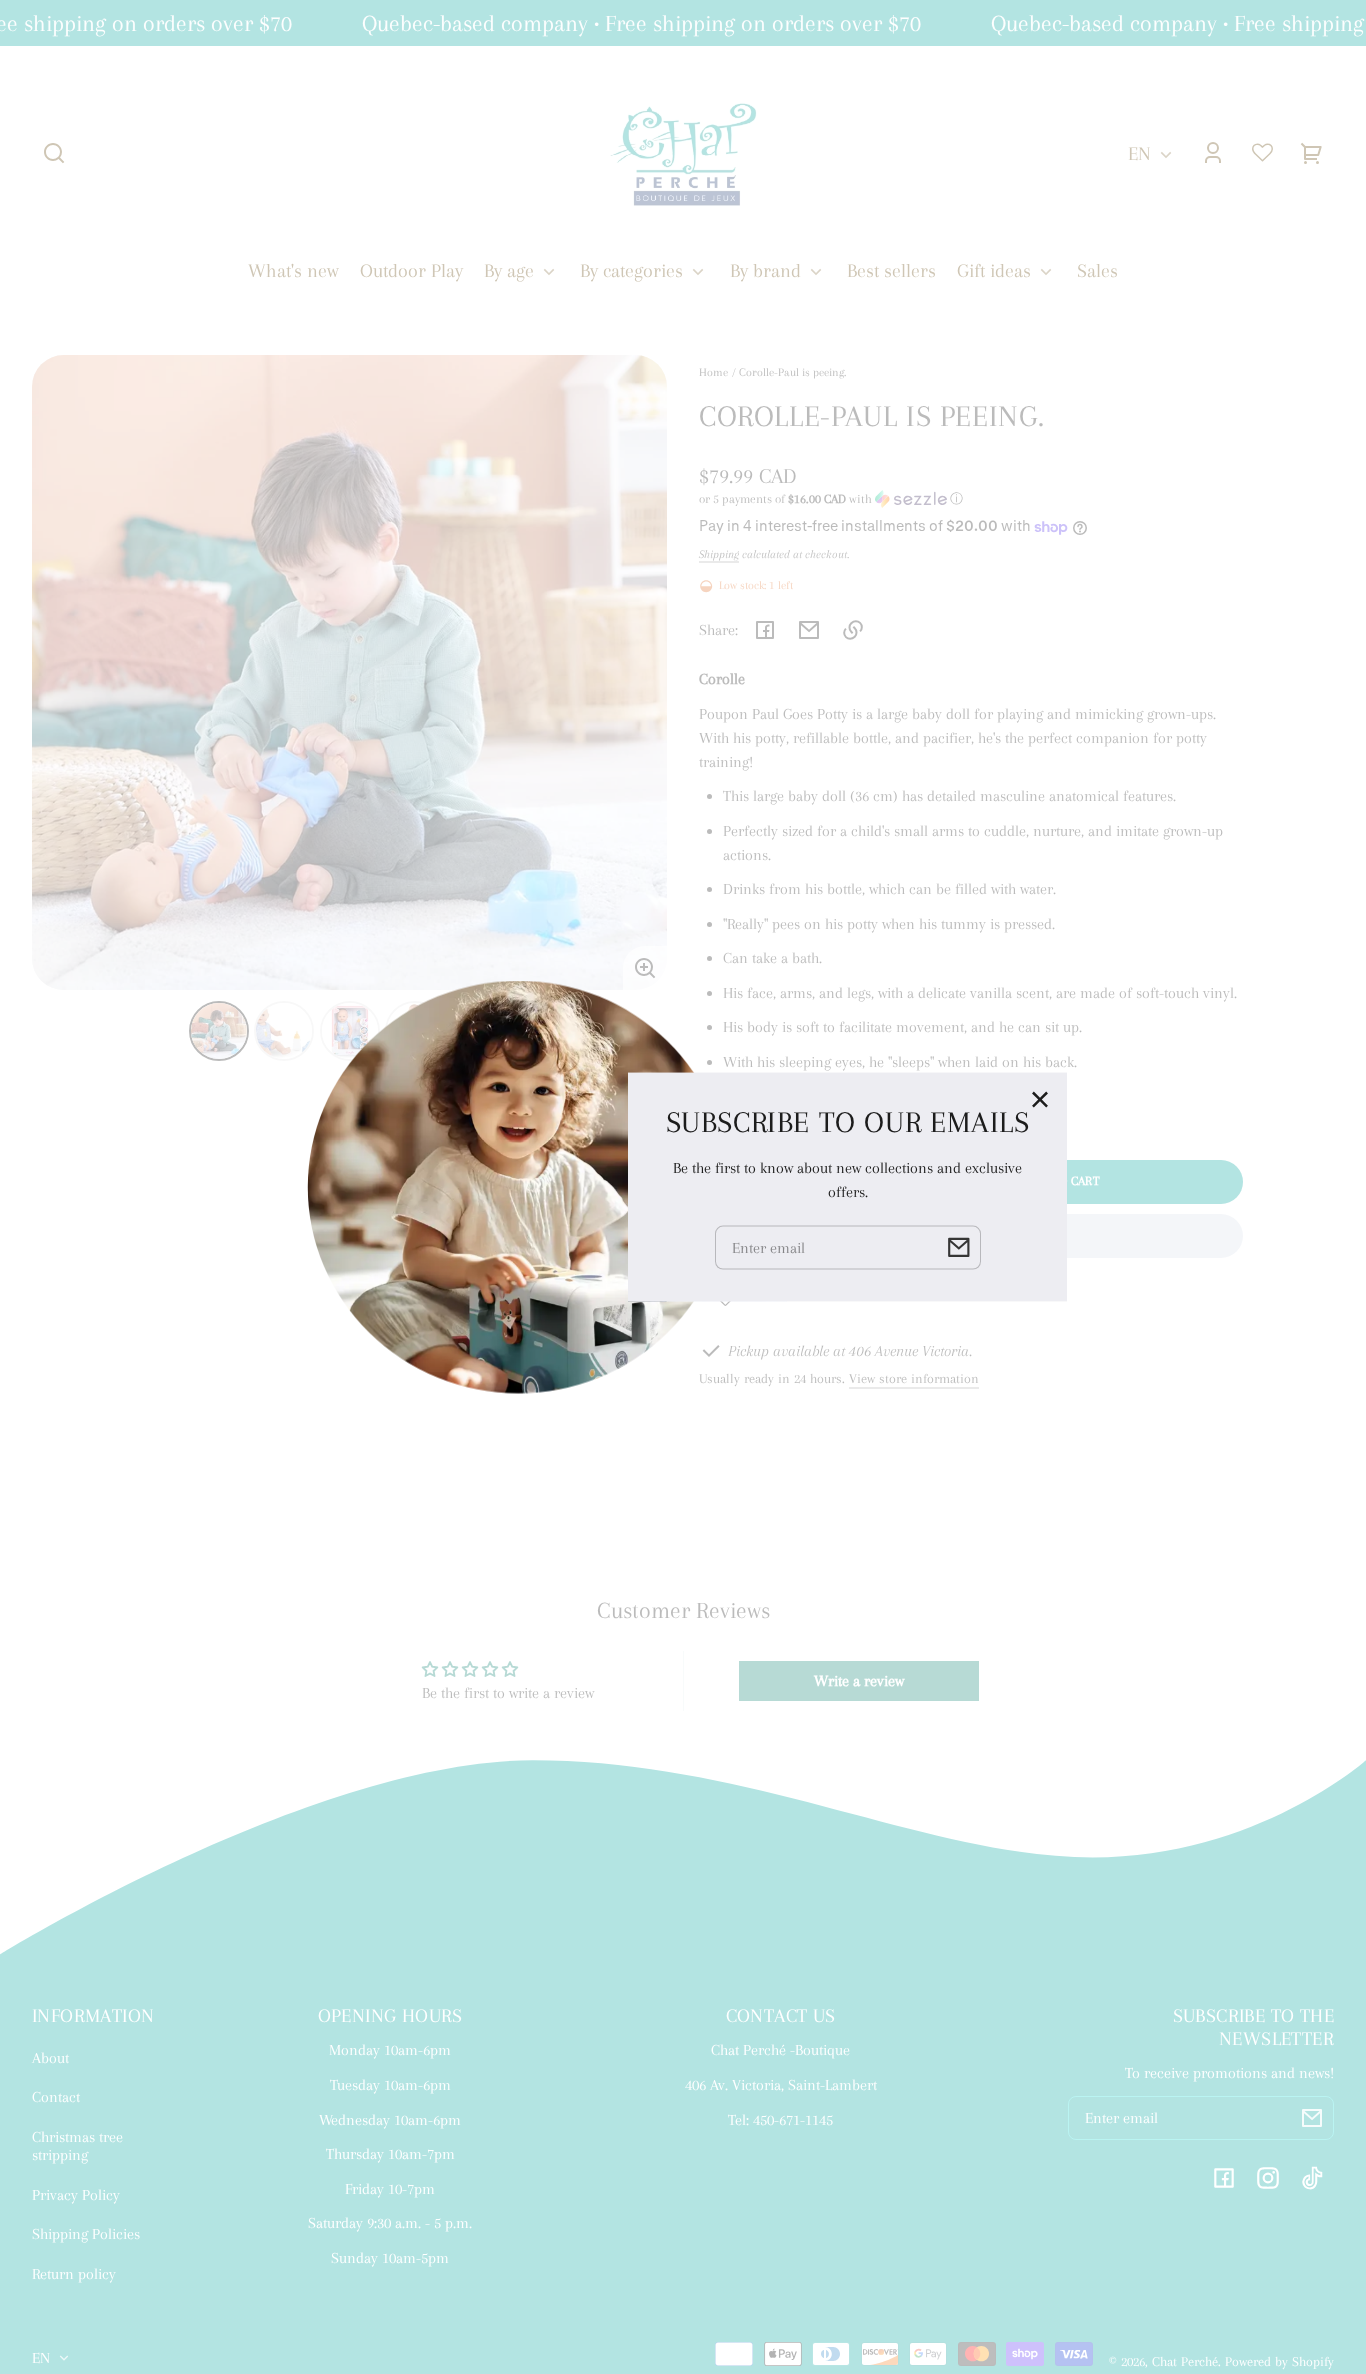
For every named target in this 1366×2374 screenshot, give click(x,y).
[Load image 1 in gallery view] (219, 1031)
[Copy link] (853, 630)
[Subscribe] (1312, 2118)
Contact (56, 2097)
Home (713, 372)
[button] (54, 153)
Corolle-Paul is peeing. (792, 372)
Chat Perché (1185, 2361)
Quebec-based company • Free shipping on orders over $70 (625, 23)
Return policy (74, 2274)
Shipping (719, 554)
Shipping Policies (86, 2234)
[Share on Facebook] (765, 630)
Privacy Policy (76, 2195)
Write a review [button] (859, 1681)
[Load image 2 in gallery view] (284, 1031)
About (50, 2058)
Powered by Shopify (1279, 2361)
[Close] (1040, 1100)
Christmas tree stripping (77, 2146)
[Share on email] (809, 630)
